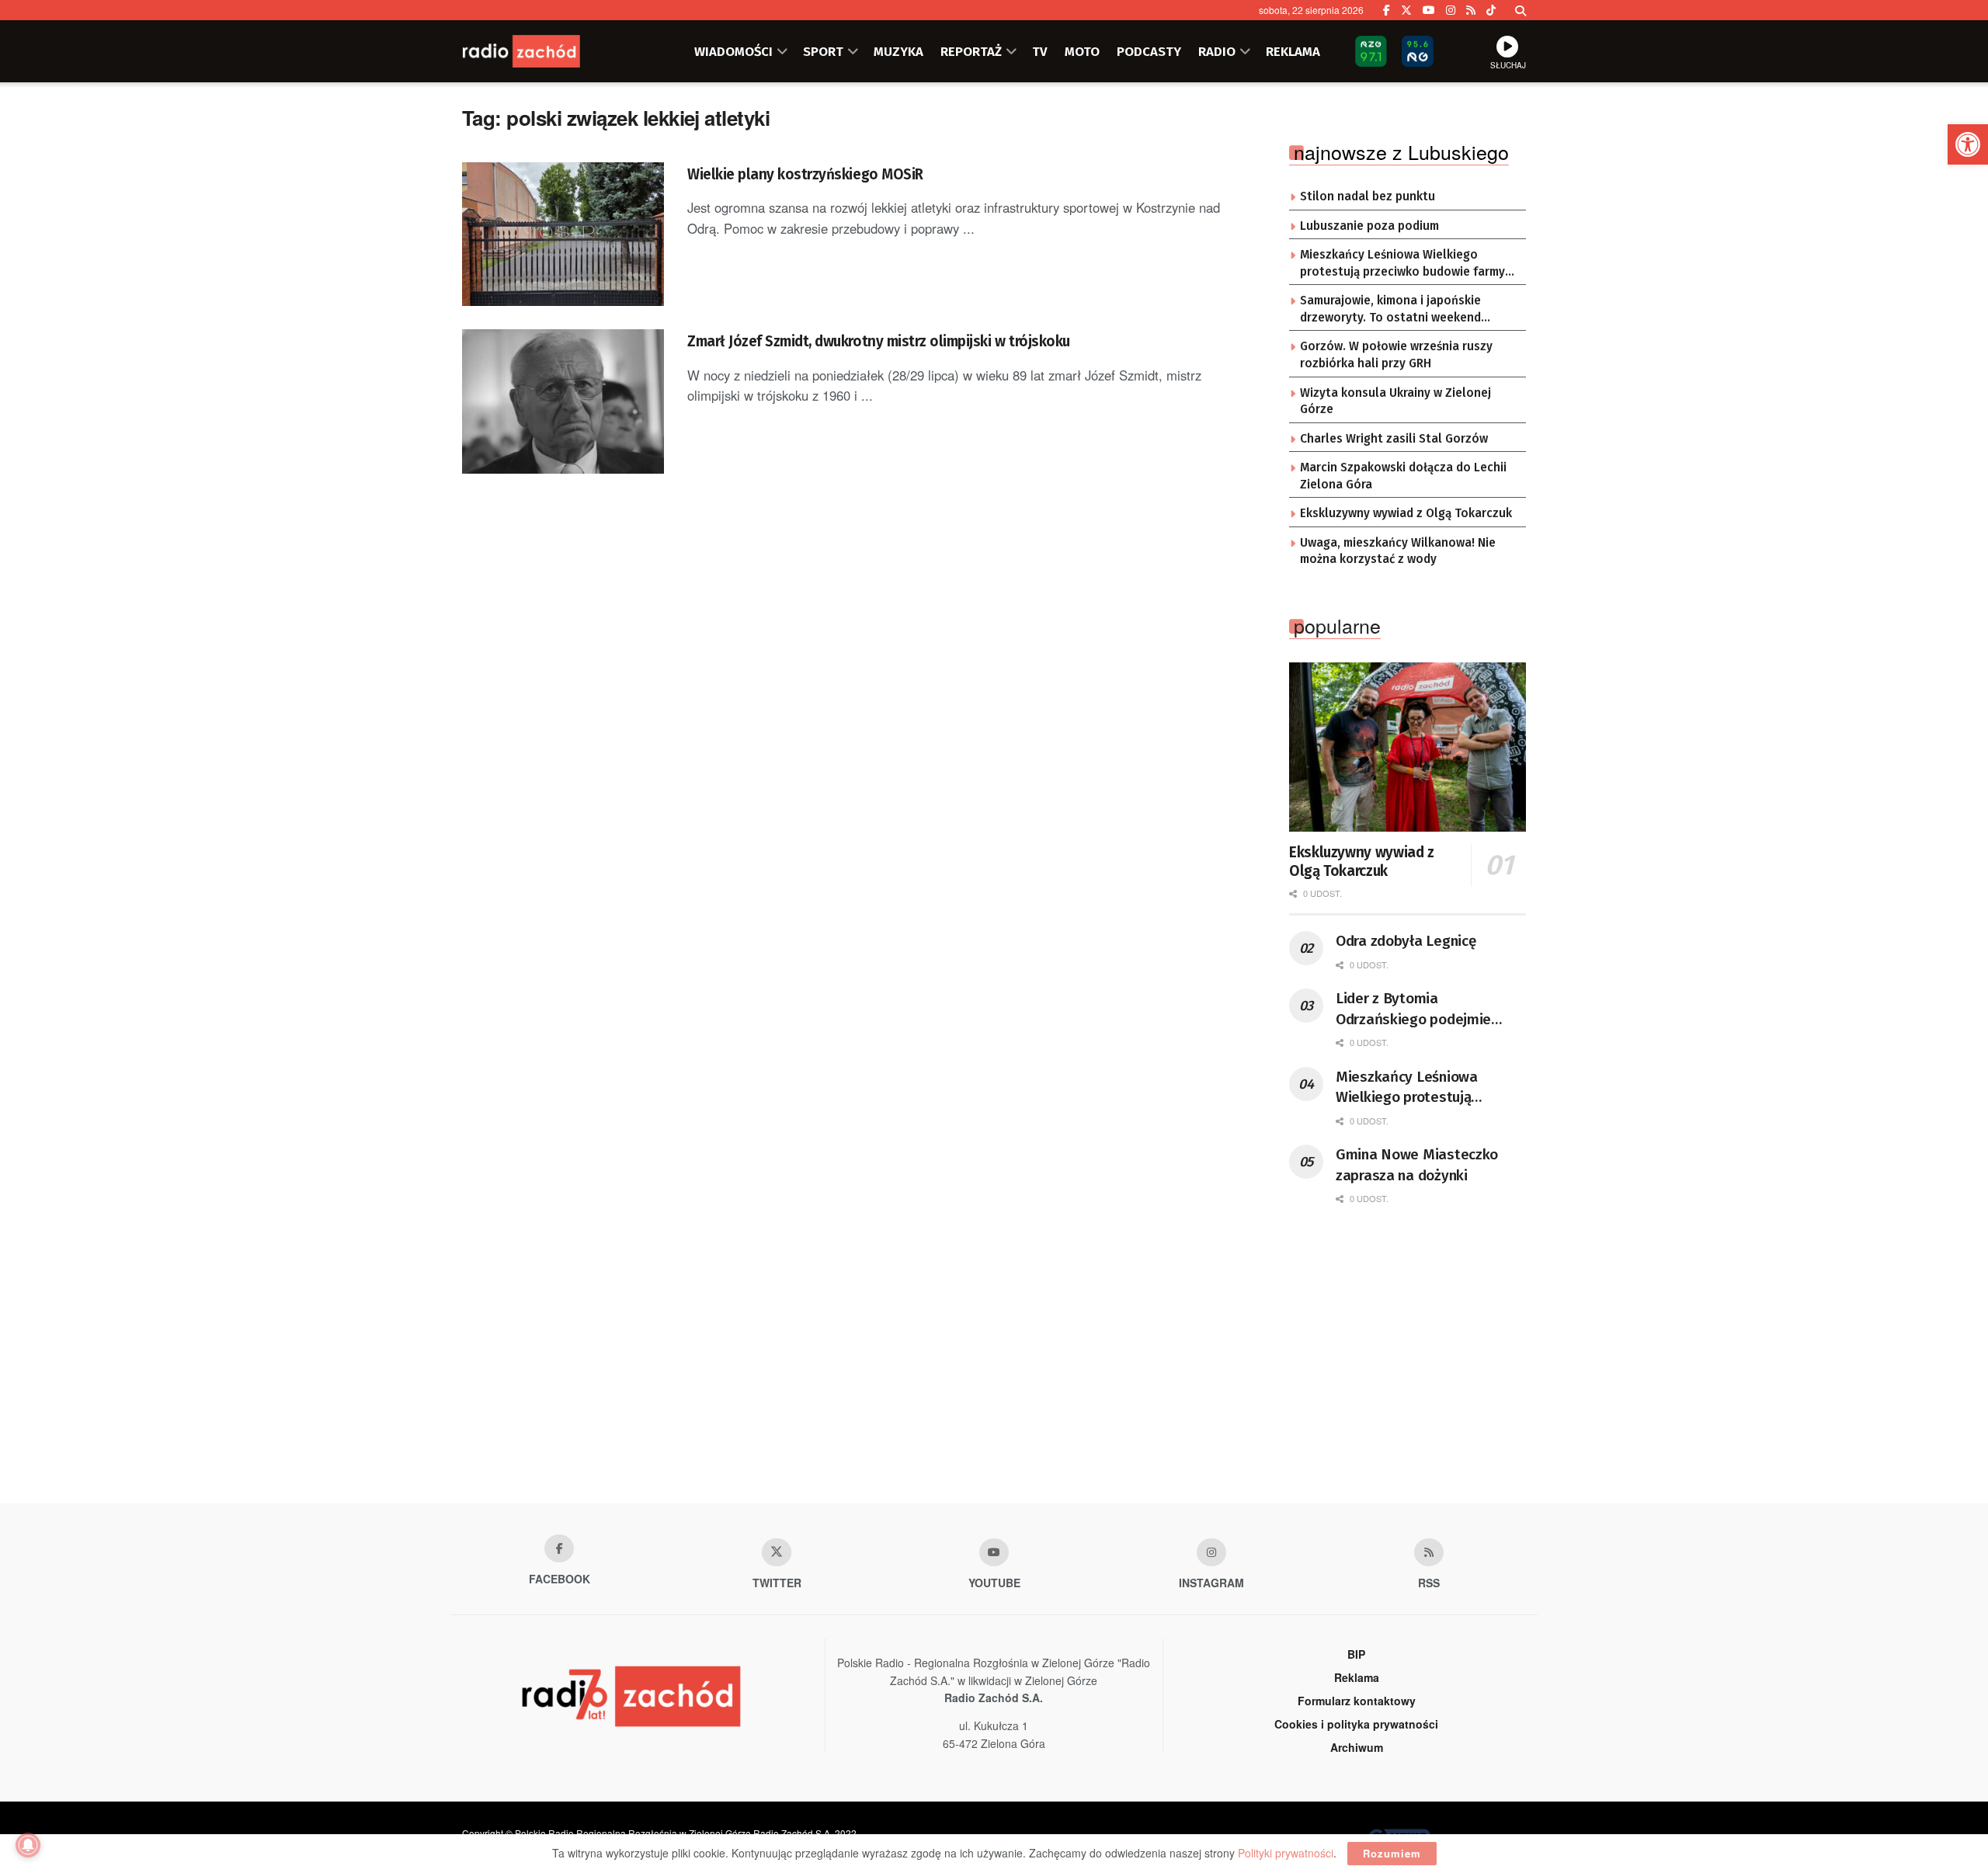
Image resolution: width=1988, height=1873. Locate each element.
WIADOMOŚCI (733, 51)
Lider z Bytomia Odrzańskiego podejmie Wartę (1413, 1009)
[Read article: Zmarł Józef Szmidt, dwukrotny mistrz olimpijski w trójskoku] (563, 401)
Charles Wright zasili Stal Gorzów (1394, 439)
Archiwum (1357, 1747)
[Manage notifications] (28, 1845)
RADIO (1217, 51)
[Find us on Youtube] (994, 1552)
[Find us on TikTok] (1491, 10)
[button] (1968, 144)
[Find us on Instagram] (1451, 10)
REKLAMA (1293, 51)
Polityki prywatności (1286, 1853)
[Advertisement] (994, 1379)
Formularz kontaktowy (1357, 1701)
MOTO (1082, 51)
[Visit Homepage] (540, 51)
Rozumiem (1392, 1853)
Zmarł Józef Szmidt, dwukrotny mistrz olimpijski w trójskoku (879, 341)
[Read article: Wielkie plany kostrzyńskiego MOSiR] (563, 235)
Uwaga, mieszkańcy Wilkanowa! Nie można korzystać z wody (1398, 551)
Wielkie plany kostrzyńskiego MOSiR (805, 174)
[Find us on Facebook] (1387, 10)
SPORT (823, 51)
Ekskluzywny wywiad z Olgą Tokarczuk (1406, 513)
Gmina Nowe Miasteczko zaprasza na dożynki (1417, 1165)
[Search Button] (1521, 10)
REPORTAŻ (971, 51)
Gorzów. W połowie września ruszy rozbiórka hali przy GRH (1396, 355)
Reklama (1357, 1677)
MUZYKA (898, 51)
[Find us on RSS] (1471, 10)
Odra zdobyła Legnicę (1406, 941)
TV (1040, 51)
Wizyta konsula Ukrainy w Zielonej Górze (1395, 401)
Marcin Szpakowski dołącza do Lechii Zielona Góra (1403, 476)
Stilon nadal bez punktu (1368, 196)
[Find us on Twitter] (1406, 10)
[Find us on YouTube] (1429, 10)
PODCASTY (1149, 51)
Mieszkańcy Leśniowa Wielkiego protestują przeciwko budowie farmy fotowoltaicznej (1402, 264)
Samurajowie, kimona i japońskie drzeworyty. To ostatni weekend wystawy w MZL (1390, 310)
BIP (1356, 1654)
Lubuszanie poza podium (1369, 226)
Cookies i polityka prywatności (1356, 1724)
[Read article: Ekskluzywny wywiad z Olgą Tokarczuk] (1408, 747)
